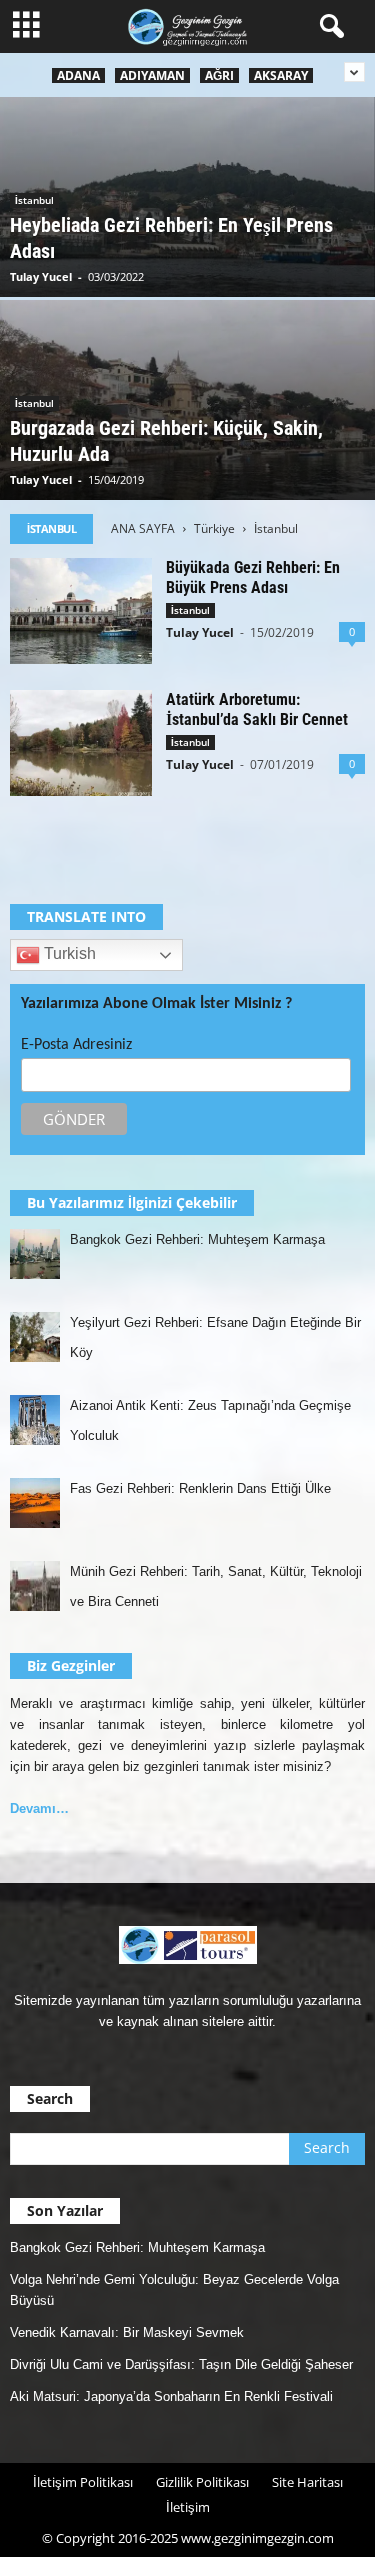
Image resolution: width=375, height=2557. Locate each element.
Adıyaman (152, 75)
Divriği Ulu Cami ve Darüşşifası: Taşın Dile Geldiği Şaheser (181, 2364)
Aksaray (281, 75)
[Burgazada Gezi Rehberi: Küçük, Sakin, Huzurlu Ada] (187, 404)
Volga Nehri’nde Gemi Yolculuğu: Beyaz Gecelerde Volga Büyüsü (174, 2290)
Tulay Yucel (41, 276)
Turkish (68, 954)
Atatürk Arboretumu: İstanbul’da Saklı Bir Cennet (257, 709)
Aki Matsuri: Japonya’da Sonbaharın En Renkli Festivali (171, 2396)
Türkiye (214, 528)
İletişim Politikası (83, 2482)
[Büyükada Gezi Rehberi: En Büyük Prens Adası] (81, 611)
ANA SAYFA (143, 528)
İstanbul (34, 200)
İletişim (188, 2507)
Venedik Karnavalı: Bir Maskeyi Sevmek (127, 2332)
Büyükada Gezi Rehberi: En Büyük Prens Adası (253, 577)
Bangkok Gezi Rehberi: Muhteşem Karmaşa (137, 2247)
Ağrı (219, 75)
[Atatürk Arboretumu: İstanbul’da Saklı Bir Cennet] (81, 743)
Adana (78, 75)
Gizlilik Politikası (202, 2482)
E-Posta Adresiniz (76, 1045)
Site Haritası (307, 2482)
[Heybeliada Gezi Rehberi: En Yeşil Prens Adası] (187, 201)
